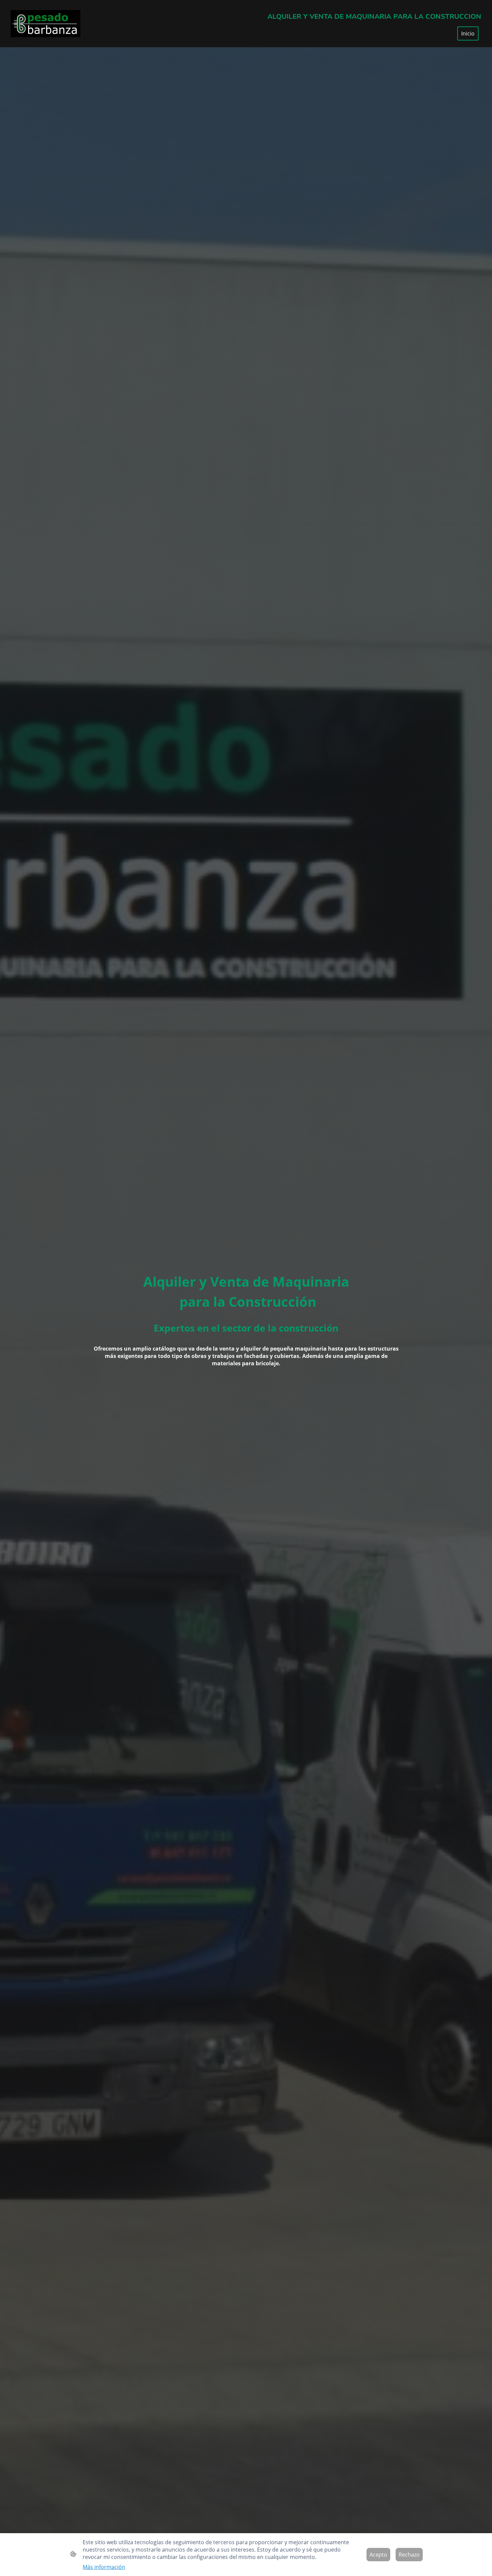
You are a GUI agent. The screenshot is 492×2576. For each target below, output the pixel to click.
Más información (104, 2567)
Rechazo (409, 2555)
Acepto (378, 2555)
